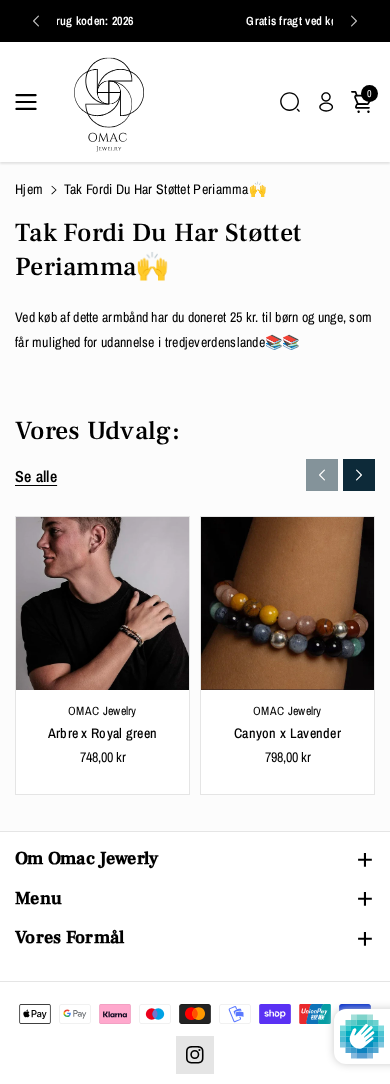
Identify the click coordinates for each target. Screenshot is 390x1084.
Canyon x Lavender (287, 733)
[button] (32, 102)
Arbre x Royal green (103, 733)
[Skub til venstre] (322, 475)
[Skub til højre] (359, 475)
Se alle (36, 476)
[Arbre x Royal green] (102, 603)
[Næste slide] (354, 21)
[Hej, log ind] (326, 102)
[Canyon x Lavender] (287, 603)
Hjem (29, 189)
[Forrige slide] (36, 21)
